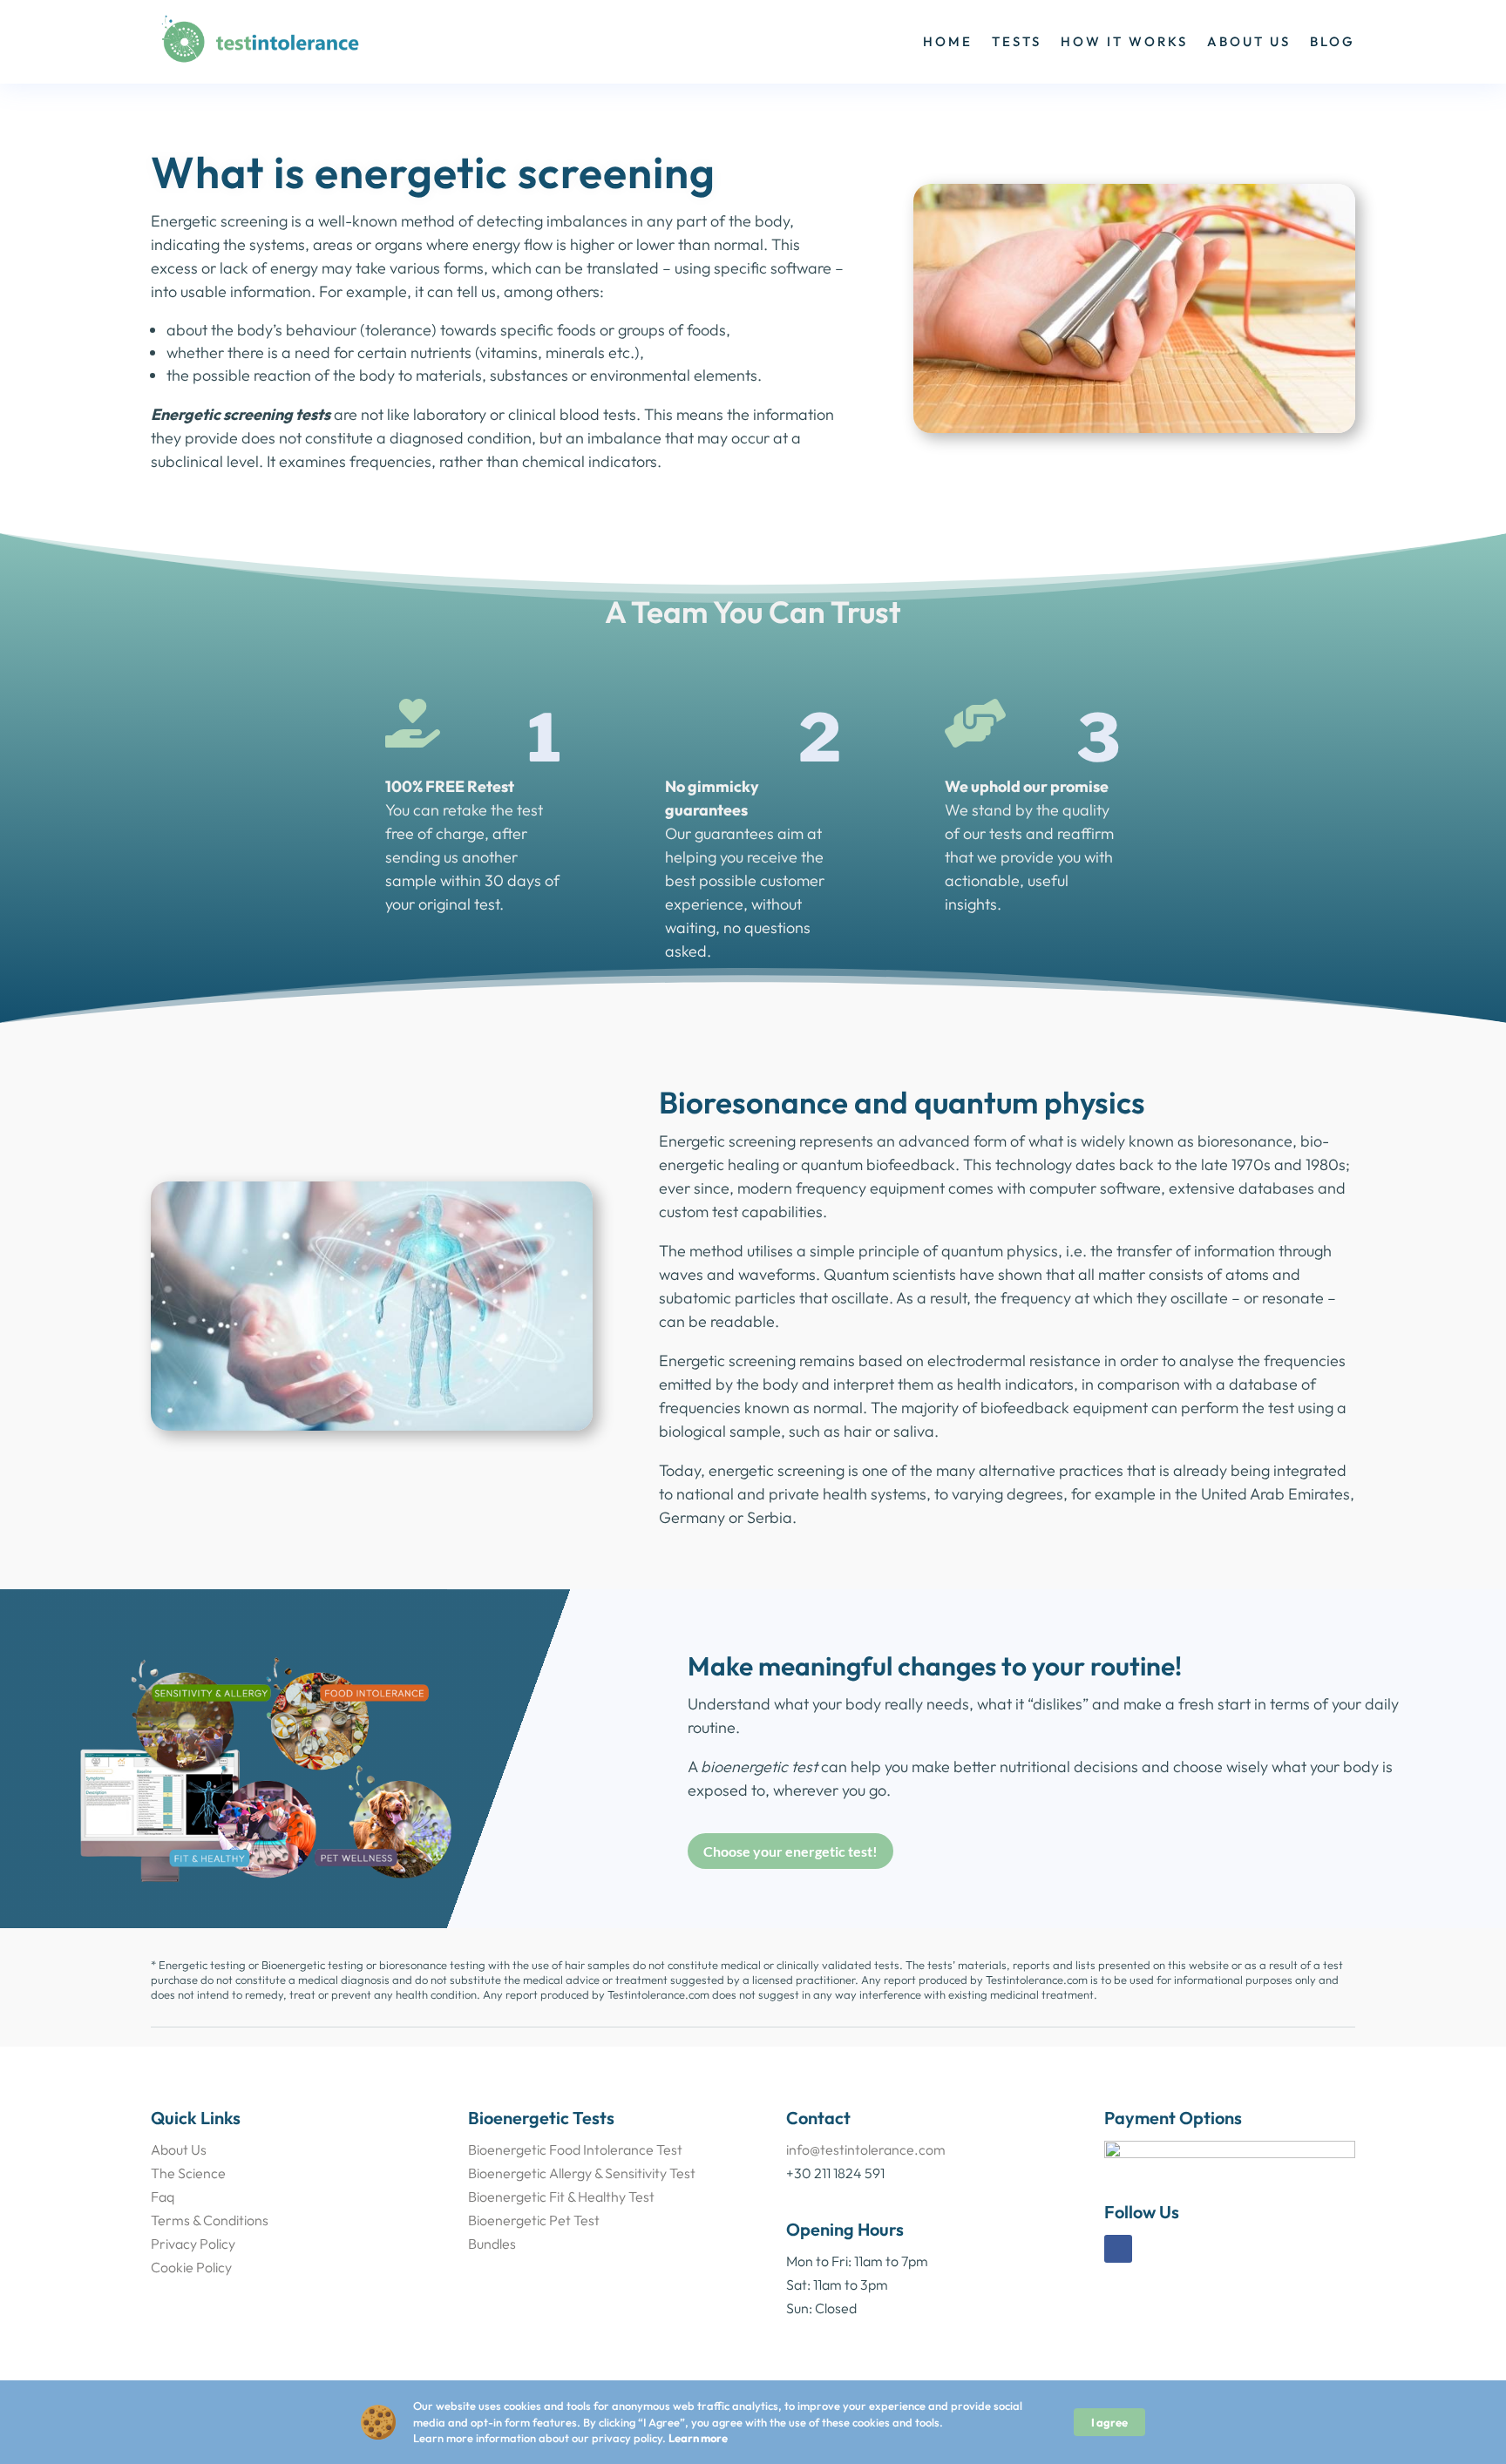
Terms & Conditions (210, 2220)
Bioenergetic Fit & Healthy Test (561, 2197)
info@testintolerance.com (866, 2149)
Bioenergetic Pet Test (534, 2220)
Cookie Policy (191, 2267)
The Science (188, 2173)
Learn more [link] (698, 2438)
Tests (1017, 41)
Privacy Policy (193, 2244)
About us (1249, 41)
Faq (163, 2197)
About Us (179, 2149)
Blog (1333, 41)
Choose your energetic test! (790, 1851)
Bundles (492, 2244)
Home (948, 41)
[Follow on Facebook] (1118, 2249)
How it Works (1124, 41)
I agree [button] (1109, 2422)
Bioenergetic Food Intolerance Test (575, 2149)
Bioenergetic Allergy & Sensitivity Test (582, 2173)
